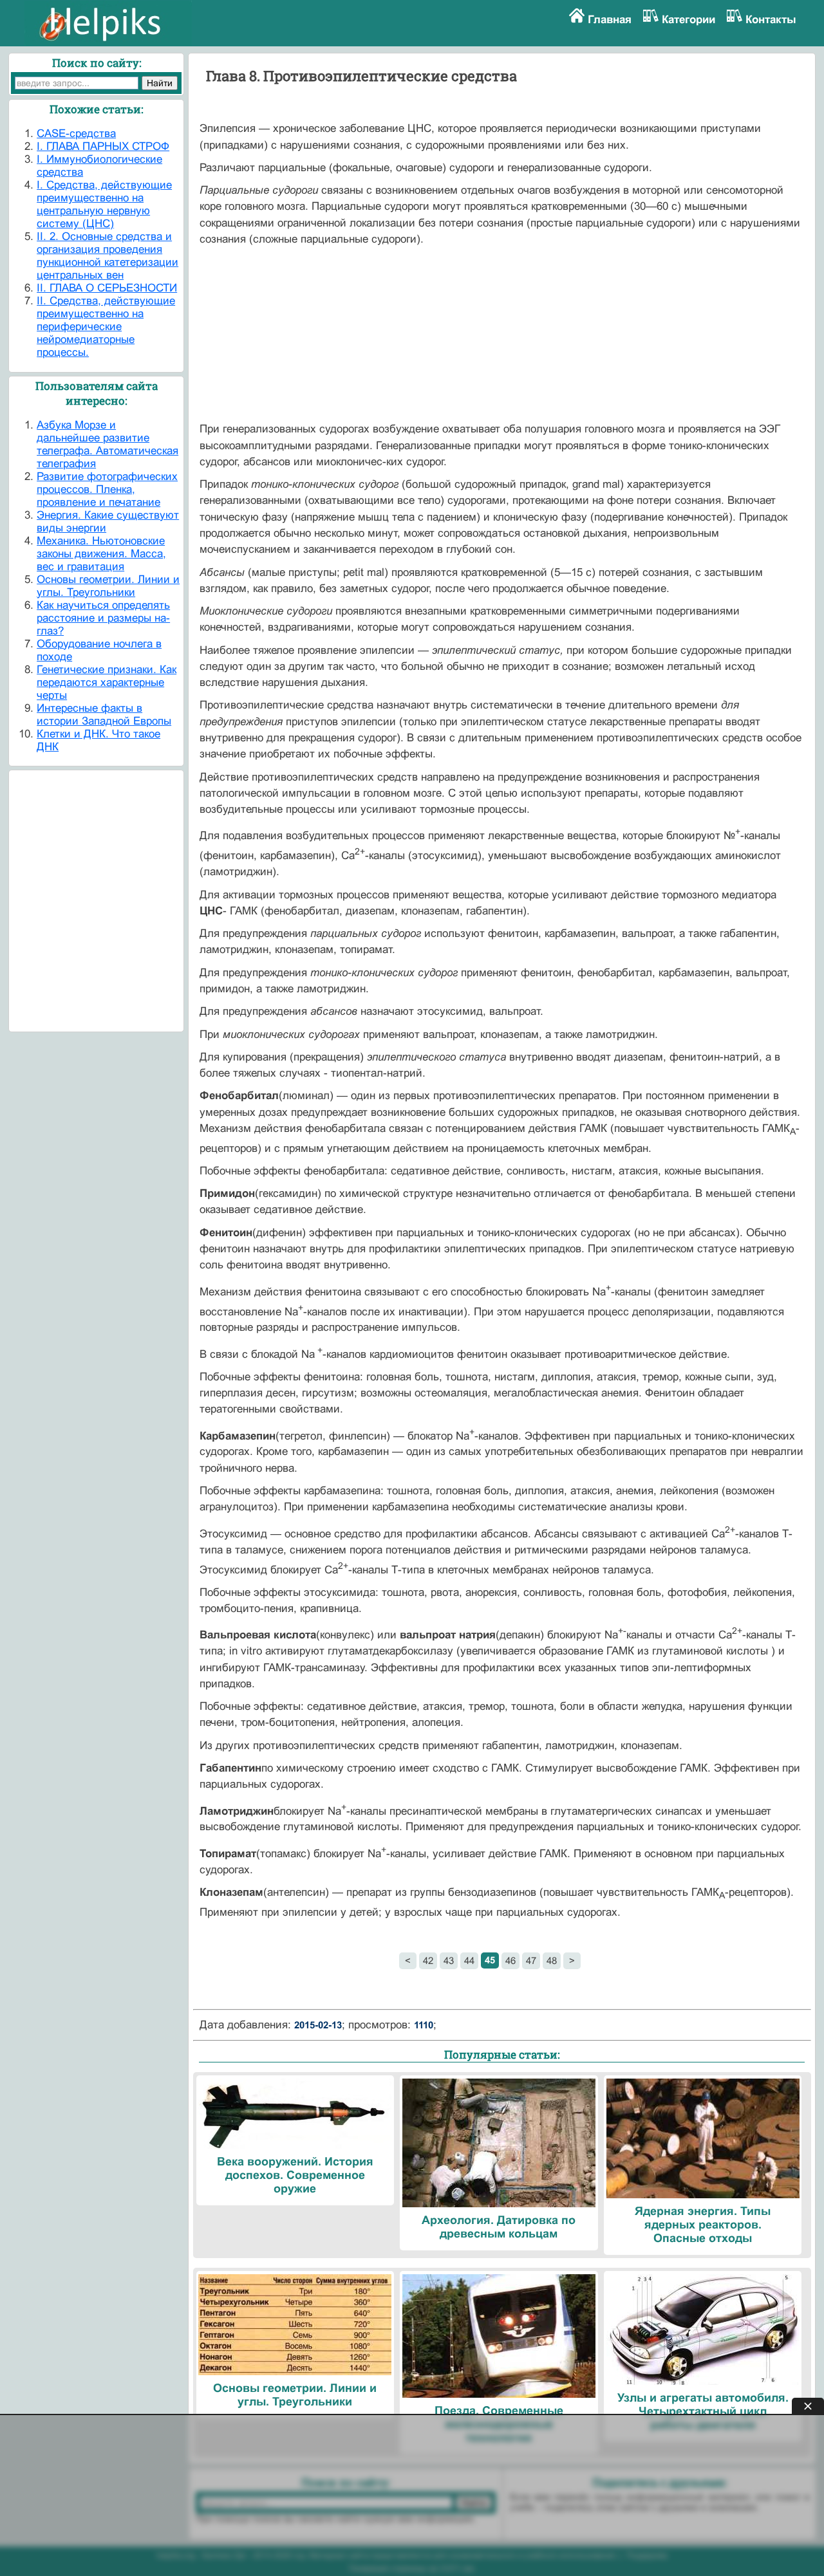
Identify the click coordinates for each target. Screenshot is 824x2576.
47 (531, 1960)
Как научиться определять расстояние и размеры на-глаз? (103, 618)
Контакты (771, 20)
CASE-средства (76, 134)
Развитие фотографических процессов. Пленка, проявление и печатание (107, 489)
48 (552, 1960)
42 (428, 1960)
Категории (688, 20)
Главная (610, 20)
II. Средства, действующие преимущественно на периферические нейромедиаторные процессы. (106, 327)
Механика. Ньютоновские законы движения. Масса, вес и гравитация (101, 554)
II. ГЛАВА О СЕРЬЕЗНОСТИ (107, 288)
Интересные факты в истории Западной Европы (104, 715)
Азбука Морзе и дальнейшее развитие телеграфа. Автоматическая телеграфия (108, 444)
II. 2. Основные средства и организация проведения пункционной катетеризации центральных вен (108, 256)
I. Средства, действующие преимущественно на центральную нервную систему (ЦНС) (104, 204)
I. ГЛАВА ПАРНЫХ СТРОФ (103, 146)
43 (449, 1960)
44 (469, 1960)
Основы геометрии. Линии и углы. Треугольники (108, 586)
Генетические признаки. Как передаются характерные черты (107, 682)
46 (510, 1960)
